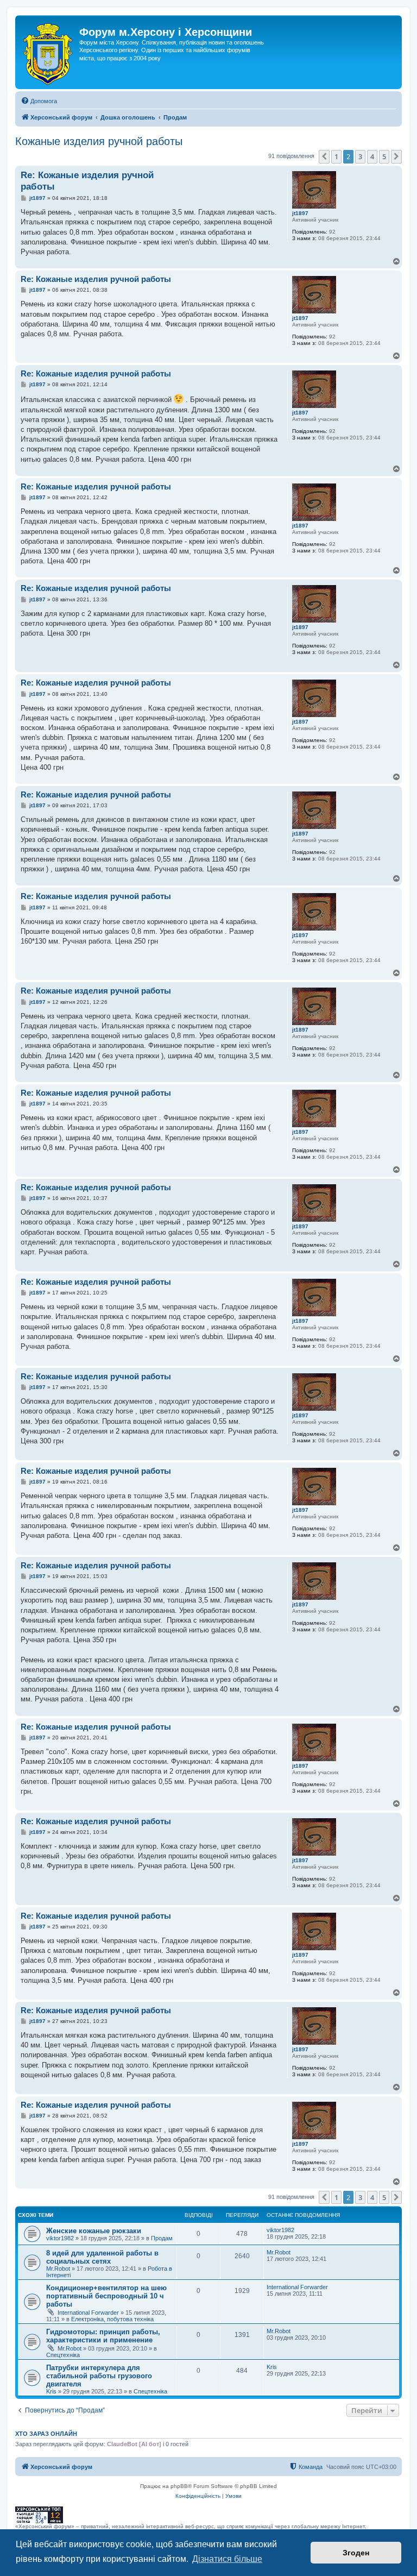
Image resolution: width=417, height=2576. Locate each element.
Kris (51, 2391)
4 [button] (372, 156)
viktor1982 (60, 2238)
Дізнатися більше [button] (227, 2559)
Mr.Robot (58, 2269)
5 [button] (384, 156)
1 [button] (336, 156)
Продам (162, 2238)
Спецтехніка (63, 2355)
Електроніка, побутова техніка (112, 2319)
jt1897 (300, 213)
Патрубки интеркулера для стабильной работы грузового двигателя (99, 2376)
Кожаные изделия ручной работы (99, 141)
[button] (324, 156)
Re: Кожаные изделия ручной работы (87, 181)
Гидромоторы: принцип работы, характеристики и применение (103, 2336)
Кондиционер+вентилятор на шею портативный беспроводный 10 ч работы (106, 2296)
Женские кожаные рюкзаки (94, 2231)
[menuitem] (39, 101)
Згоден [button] (356, 2553)
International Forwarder (88, 2313)
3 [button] (360, 156)
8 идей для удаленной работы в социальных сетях (102, 2257)
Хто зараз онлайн (46, 2434)
